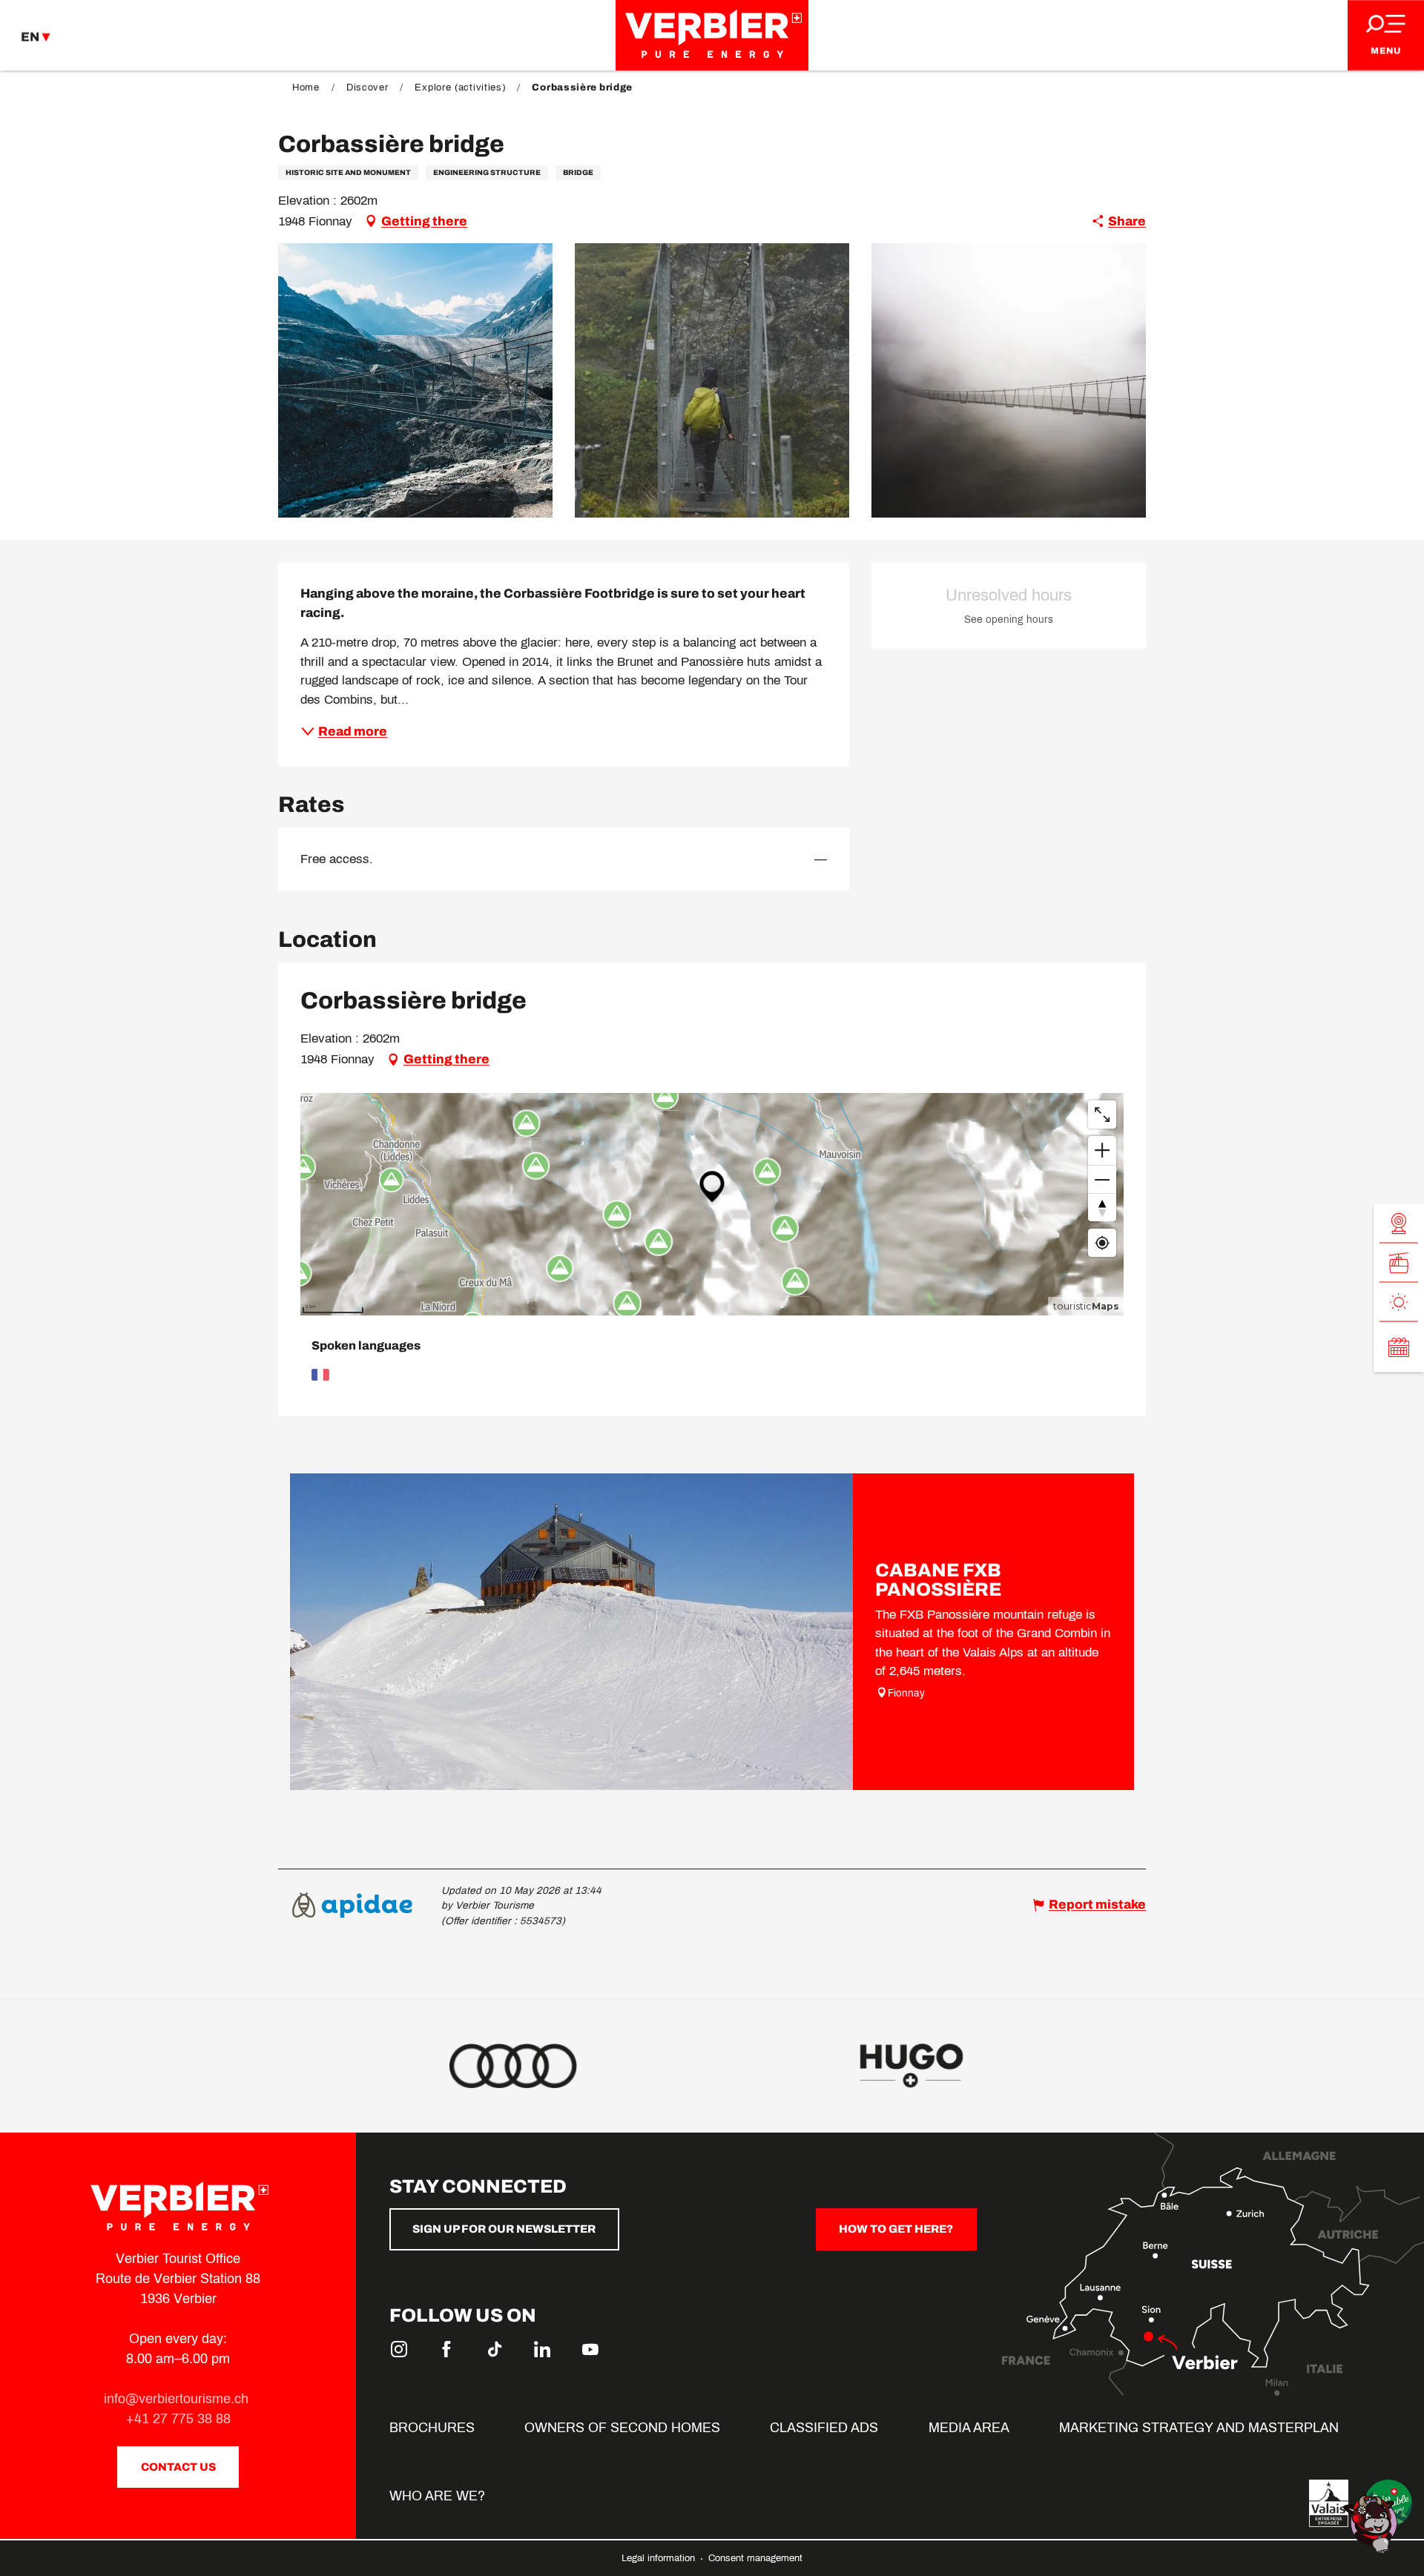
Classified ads (824, 2428)
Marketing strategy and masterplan (1199, 2428)
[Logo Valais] (1329, 2503)
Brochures (432, 2428)
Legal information (660, 2558)
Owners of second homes (622, 2428)
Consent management (755, 2558)
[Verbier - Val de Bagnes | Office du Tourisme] (712, 35)
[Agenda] (1399, 1347)
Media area (969, 2428)
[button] (415, 380)
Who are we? (437, 2496)
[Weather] (1399, 1302)
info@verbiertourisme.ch (178, 2399)
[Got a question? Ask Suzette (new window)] (1372, 2523)
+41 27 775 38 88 (178, 2419)
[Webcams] (1399, 1224)
